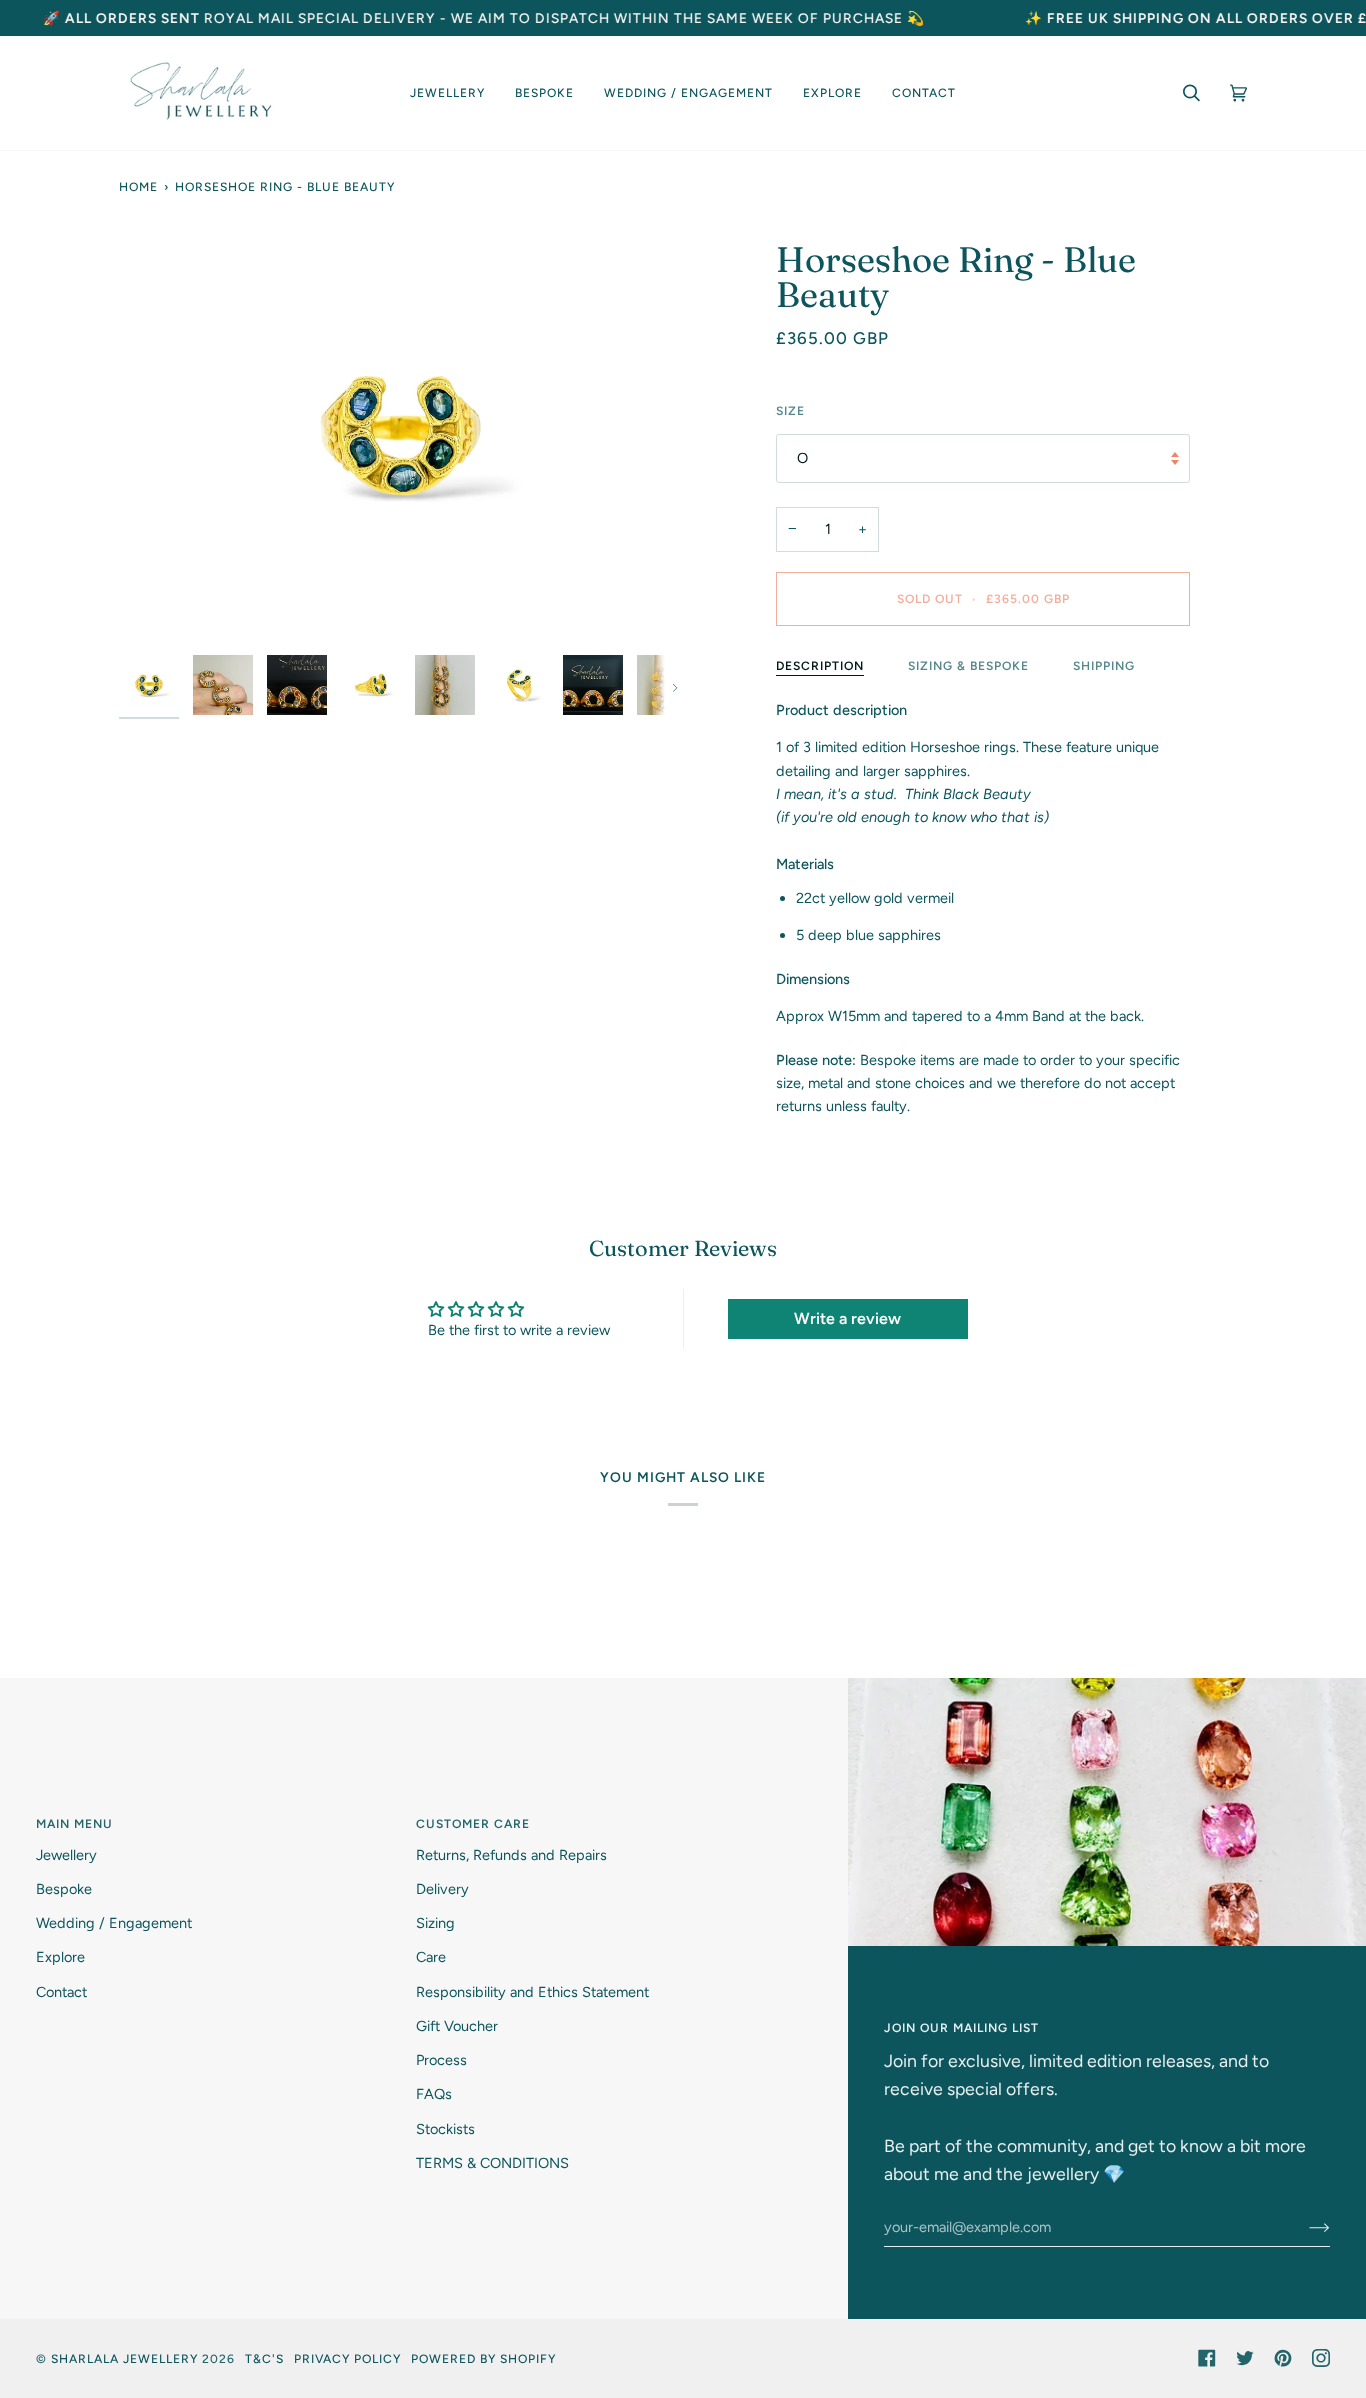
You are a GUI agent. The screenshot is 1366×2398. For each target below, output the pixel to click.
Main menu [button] (74, 1823)
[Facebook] (1207, 2358)
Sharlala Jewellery (124, 2358)
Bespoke (64, 1889)
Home (138, 186)
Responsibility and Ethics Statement (532, 1992)
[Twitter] (1245, 2358)
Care (431, 1957)
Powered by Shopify (483, 2358)
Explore (60, 1957)
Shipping (1104, 665)
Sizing (435, 1923)
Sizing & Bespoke (968, 665)
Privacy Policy (347, 2358)
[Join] (1303, 2227)
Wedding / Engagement (114, 1923)
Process (441, 2060)
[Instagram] (1321, 2358)
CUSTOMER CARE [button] (473, 1823)
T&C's (264, 2358)
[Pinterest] (1283, 2358)
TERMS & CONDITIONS (492, 2163)
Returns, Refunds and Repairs (511, 1855)
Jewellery (66, 1855)
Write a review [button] (847, 1318)
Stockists (445, 2129)
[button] (447, 93)
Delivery (442, 1889)
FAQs (434, 2094)
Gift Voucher (457, 2026)
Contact (61, 1992)
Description (820, 665)
